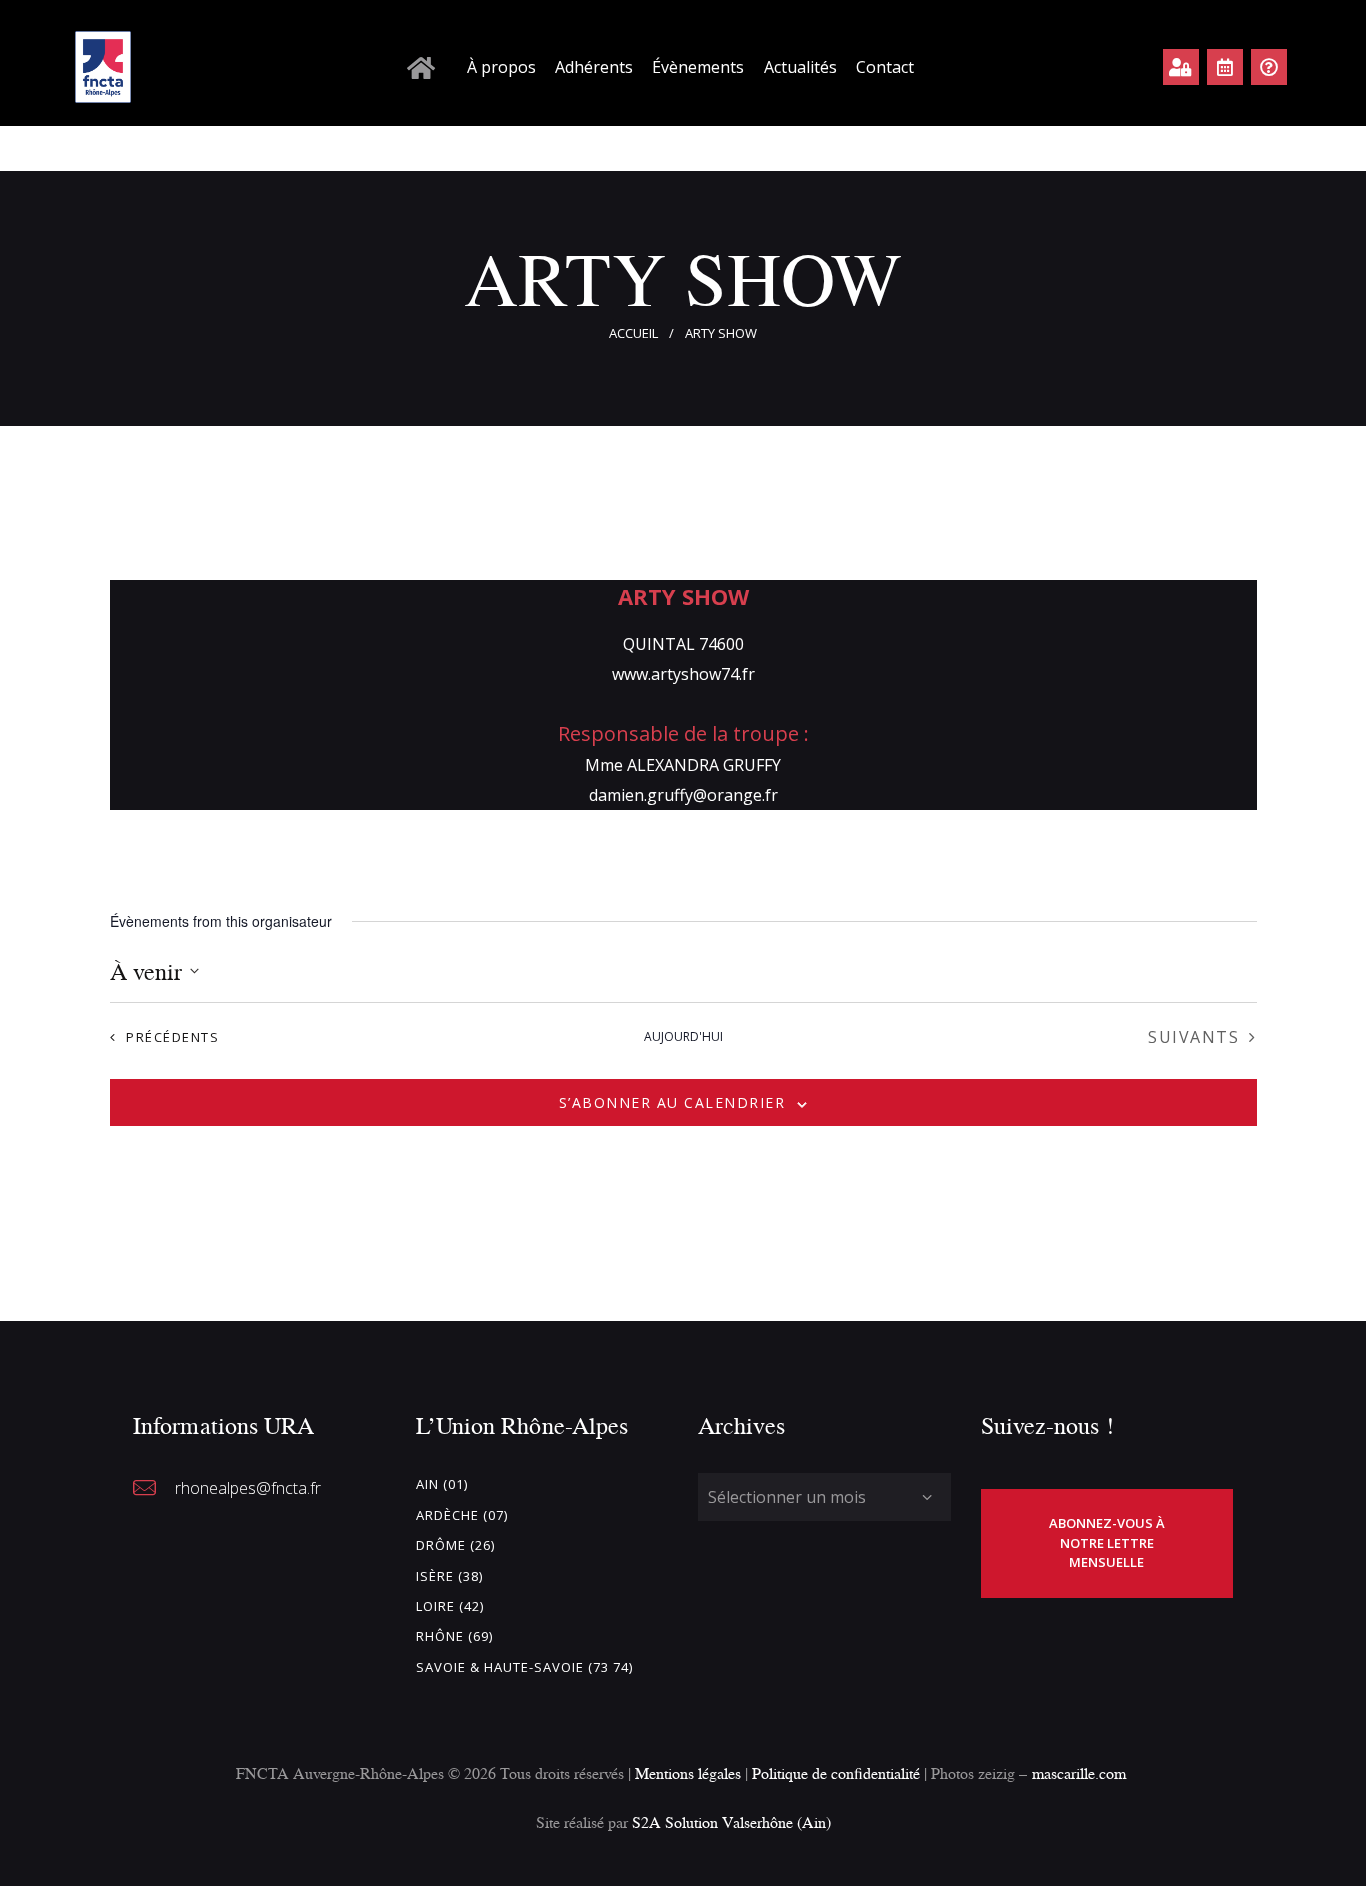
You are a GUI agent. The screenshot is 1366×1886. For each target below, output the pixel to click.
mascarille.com (1079, 1773)
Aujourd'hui (683, 1037)
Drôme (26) (455, 1545)
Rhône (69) (454, 1636)
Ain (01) (442, 1484)
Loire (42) (450, 1606)
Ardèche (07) (462, 1515)
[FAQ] (1269, 67)
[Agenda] (1225, 67)
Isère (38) (449, 1576)
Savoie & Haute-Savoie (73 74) (524, 1667)
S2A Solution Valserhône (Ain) (731, 1822)
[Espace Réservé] (1181, 67)
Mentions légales (688, 1773)
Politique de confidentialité (838, 1773)
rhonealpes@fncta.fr (248, 1488)
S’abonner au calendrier (672, 1102)
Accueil (633, 333)
